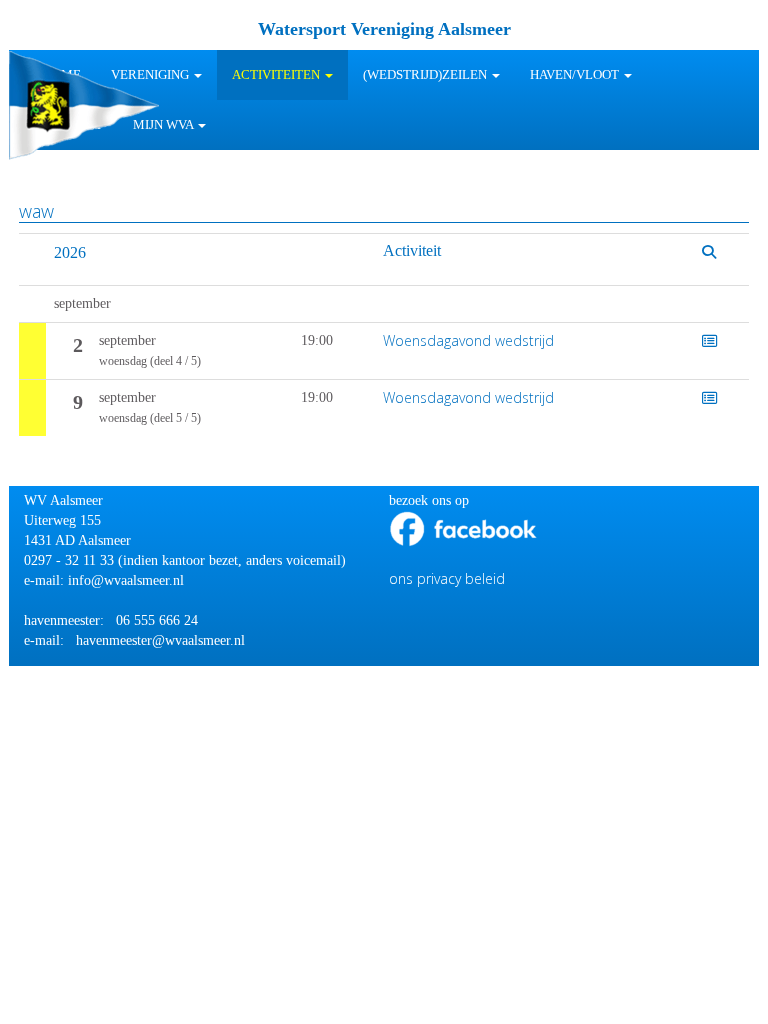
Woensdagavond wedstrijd (468, 340)
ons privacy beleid (447, 578)
